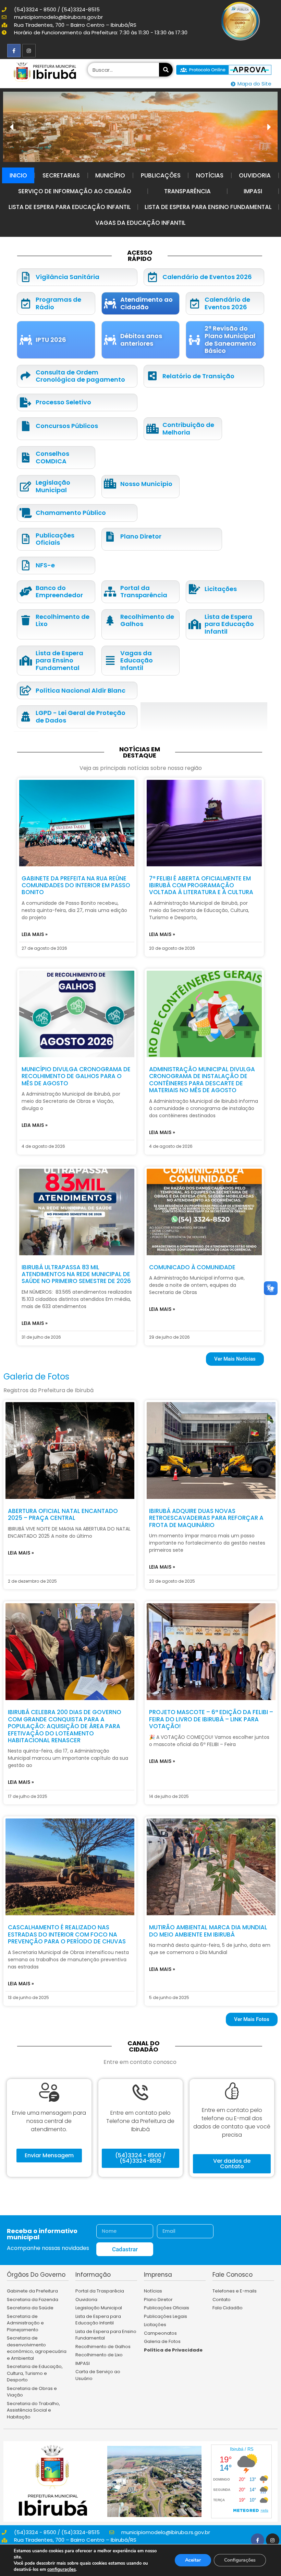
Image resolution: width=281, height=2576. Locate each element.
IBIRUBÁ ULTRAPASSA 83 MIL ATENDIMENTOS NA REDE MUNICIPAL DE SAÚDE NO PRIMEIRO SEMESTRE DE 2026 (76, 1274)
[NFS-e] (26, 565)
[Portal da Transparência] (110, 592)
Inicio (18, 175)
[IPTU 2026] (26, 340)
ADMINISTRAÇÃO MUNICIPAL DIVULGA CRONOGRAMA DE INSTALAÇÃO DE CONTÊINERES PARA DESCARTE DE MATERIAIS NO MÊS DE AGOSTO (202, 1080)
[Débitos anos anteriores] (110, 340)
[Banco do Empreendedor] (26, 592)
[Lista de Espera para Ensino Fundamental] (26, 661)
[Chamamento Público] (26, 513)
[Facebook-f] (14, 51)
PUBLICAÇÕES (161, 175)
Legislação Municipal (53, 486)
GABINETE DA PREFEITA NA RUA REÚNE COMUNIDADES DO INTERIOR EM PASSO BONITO (76, 885)
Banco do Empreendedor (59, 592)
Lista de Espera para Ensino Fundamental (208, 207)
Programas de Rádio (58, 303)
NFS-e (45, 565)
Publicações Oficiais (55, 539)
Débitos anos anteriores (141, 340)
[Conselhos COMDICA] (26, 458)
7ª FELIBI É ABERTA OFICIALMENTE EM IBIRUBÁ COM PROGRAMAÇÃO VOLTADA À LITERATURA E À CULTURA (201, 885)
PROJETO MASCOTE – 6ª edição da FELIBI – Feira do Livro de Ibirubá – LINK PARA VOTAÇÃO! (211, 1719)
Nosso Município (146, 484)
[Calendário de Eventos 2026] (152, 277)
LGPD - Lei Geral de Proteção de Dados (81, 717)
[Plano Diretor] (110, 537)
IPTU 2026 (51, 340)
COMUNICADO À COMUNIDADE (192, 1267)
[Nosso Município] (110, 484)
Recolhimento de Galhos (147, 620)
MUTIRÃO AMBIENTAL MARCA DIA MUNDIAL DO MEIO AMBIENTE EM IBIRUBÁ (208, 1931)
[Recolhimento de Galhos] (110, 620)
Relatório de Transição (198, 376)
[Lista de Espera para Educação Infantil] (194, 624)
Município (110, 175)
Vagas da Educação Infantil (140, 223)
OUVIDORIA (255, 175)
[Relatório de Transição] (152, 376)
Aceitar (193, 2560)
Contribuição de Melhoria (188, 429)
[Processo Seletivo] (26, 402)
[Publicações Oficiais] (26, 539)
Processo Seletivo (63, 402)
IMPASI (253, 191)
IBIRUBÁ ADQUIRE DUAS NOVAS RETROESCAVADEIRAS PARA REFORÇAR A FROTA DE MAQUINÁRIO (206, 1518)
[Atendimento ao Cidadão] (110, 304)
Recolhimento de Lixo (63, 620)
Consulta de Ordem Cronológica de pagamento (80, 376)
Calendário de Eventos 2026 (207, 277)
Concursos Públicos (67, 426)
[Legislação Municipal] (26, 487)
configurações (62, 2569)
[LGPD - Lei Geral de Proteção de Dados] (26, 717)
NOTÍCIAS (210, 175)
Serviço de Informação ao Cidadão (75, 191)
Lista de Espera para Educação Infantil (70, 207)
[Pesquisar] (166, 70)
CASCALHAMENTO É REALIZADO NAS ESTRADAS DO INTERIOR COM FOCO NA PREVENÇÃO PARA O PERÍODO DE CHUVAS (67, 1934)
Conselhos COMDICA (52, 457)
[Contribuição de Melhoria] (152, 429)
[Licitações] (194, 589)
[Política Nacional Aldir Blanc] (26, 690)
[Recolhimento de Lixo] (26, 620)
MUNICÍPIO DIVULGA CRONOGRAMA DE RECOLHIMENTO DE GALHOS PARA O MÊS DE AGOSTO (76, 1076)
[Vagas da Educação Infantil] (110, 661)
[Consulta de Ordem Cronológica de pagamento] (26, 376)
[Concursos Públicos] (26, 426)
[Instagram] (29, 51)
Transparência (187, 191)
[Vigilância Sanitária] (26, 277)
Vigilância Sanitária (68, 277)
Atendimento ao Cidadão (146, 303)
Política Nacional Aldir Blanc (81, 690)
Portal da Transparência (144, 592)
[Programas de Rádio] (26, 304)
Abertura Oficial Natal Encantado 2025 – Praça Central (63, 1514)
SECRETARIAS (61, 175)
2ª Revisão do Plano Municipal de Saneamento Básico (230, 339)
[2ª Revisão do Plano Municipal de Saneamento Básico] (194, 340)
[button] (269, 127)
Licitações (221, 589)
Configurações (240, 2560)
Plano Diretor (141, 536)
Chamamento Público (71, 513)
